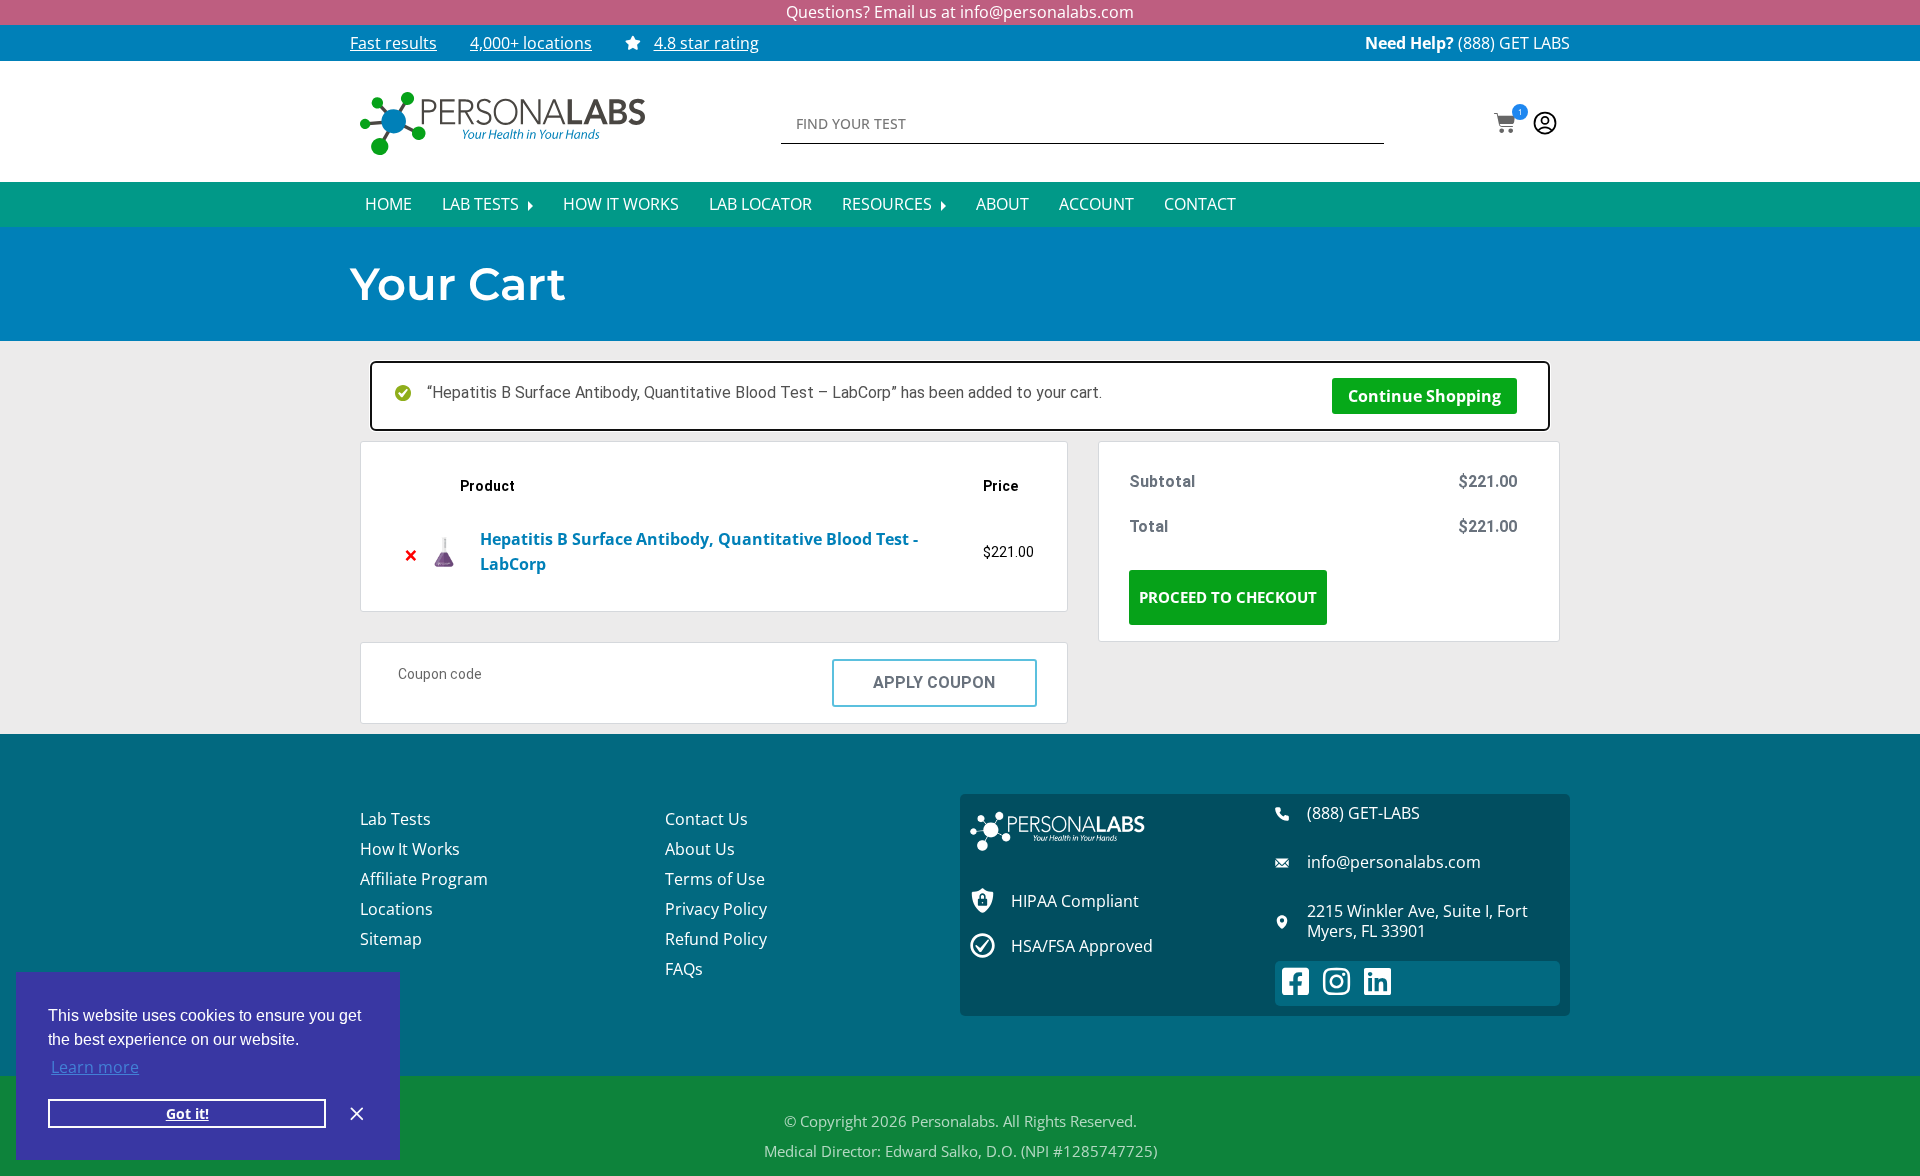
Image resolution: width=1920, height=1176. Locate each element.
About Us (700, 849)
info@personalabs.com (1047, 12)
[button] (1505, 125)
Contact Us (706, 819)
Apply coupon (934, 682)
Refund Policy (716, 939)
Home (388, 204)
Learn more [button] (95, 1067)
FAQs (684, 969)
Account (1096, 204)
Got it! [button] (187, 1113)
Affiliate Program (424, 879)
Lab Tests (482, 204)
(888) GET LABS (1514, 43)
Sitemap (391, 939)
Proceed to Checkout (1228, 597)
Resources (889, 204)
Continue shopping (1424, 396)
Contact (1200, 204)
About (1002, 204)
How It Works (621, 204)
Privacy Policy (716, 909)
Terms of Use (715, 879)
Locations (396, 909)
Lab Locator (760, 204)
